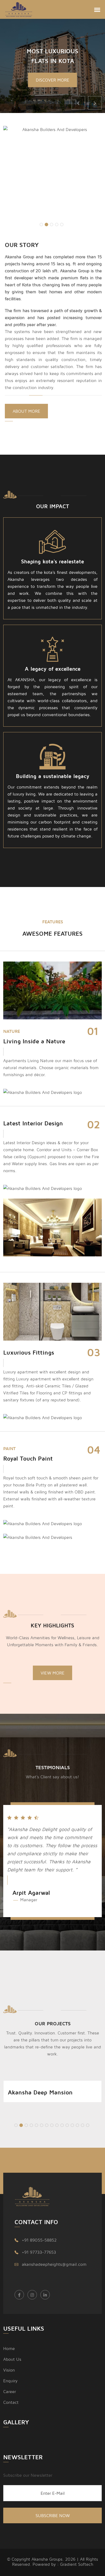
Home (9, 2348)
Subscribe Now (53, 2515)
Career (10, 2391)
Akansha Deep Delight (38, 2092)
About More (26, 411)
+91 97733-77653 (39, 2252)
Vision (9, 2370)
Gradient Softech (77, 2564)
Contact (11, 2402)
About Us (12, 2359)
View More (52, 1673)
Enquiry (10, 2381)
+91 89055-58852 (39, 2240)
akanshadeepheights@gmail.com (54, 2264)
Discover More (52, 80)
